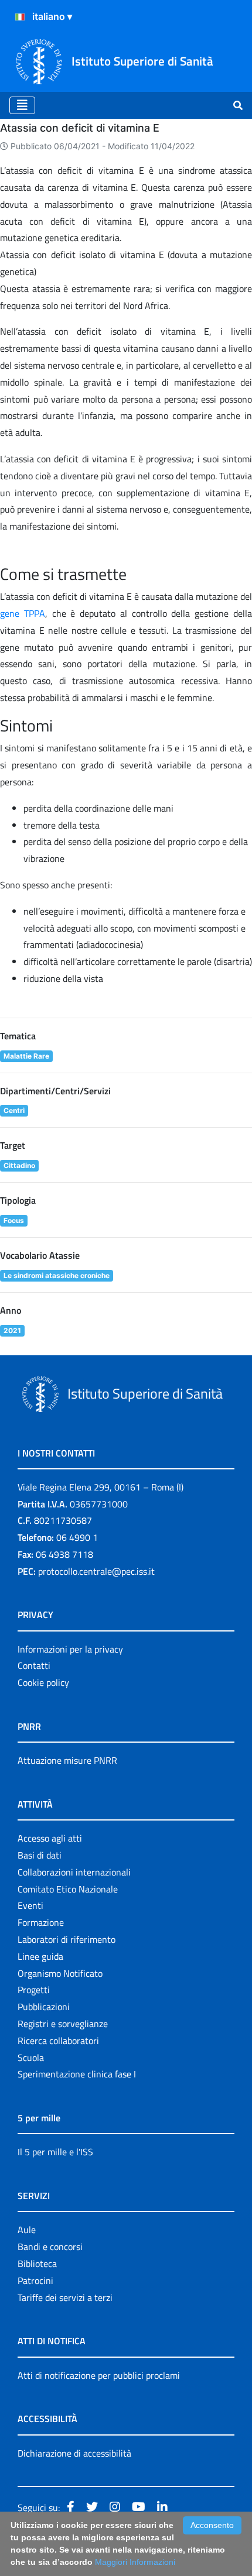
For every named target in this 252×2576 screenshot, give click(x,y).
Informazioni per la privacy (70, 1649)
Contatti (34, 1665)
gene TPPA (23, 613)
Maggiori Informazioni (135, 2562)
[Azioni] (20, 17)
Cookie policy (43, 1682)
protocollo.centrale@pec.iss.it (96, 1571)
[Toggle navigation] (22, 105)
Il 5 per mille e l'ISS (55, 2152)
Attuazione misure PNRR (67, 1760)
